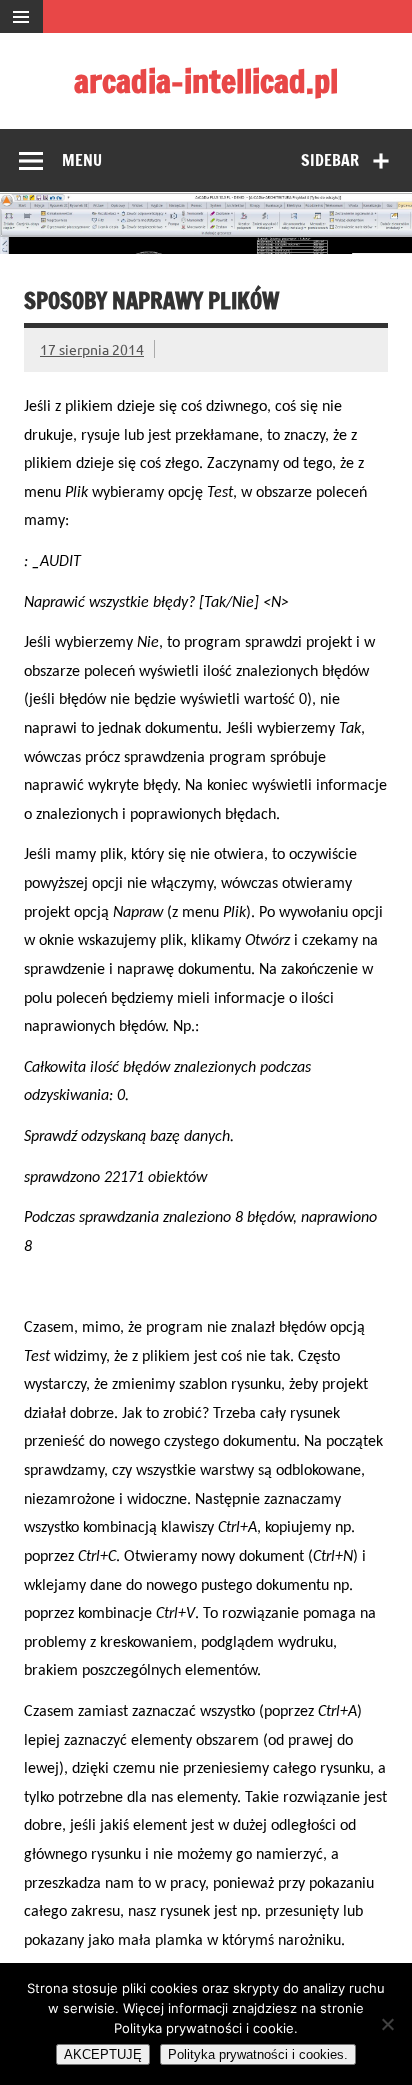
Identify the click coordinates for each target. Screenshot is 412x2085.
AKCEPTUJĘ (103, 2054)
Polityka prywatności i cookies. (258, 2054)
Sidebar (330, 160)
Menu (82, 160)
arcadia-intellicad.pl (206, 81)
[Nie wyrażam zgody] (387, 2024)
